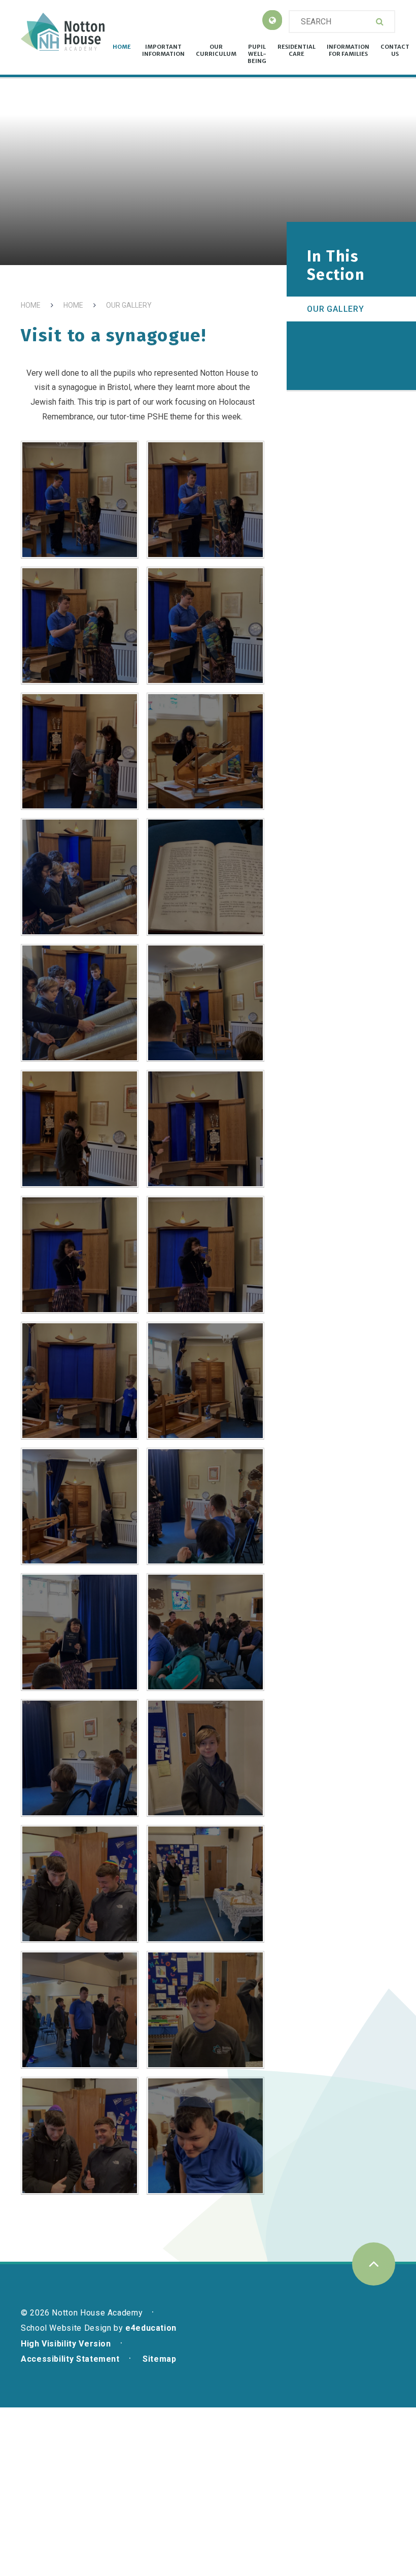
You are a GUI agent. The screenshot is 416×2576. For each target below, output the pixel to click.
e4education (151, 2328)
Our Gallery (129, 305)
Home (31, 305)
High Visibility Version (66, 2344)
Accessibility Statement (70, 2359)
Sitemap (159, 2359)
